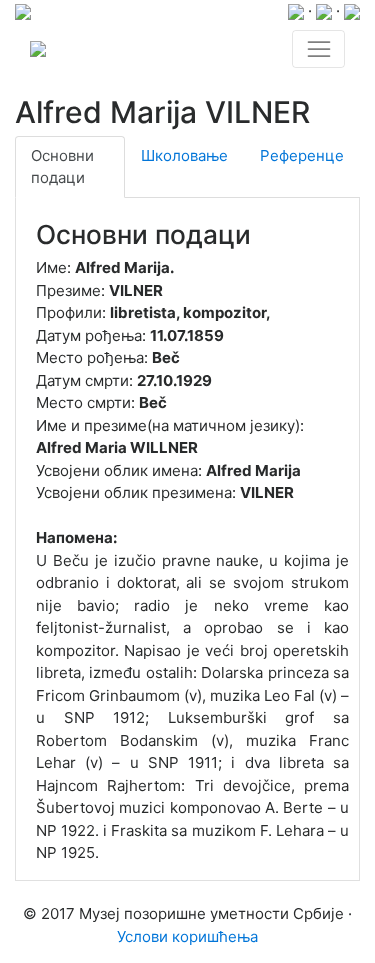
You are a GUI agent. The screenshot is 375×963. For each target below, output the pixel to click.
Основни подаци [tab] (62, 167)
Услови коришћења (187, 936)
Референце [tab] (302, 155)
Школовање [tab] (184, 155)
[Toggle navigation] (318, 49)
